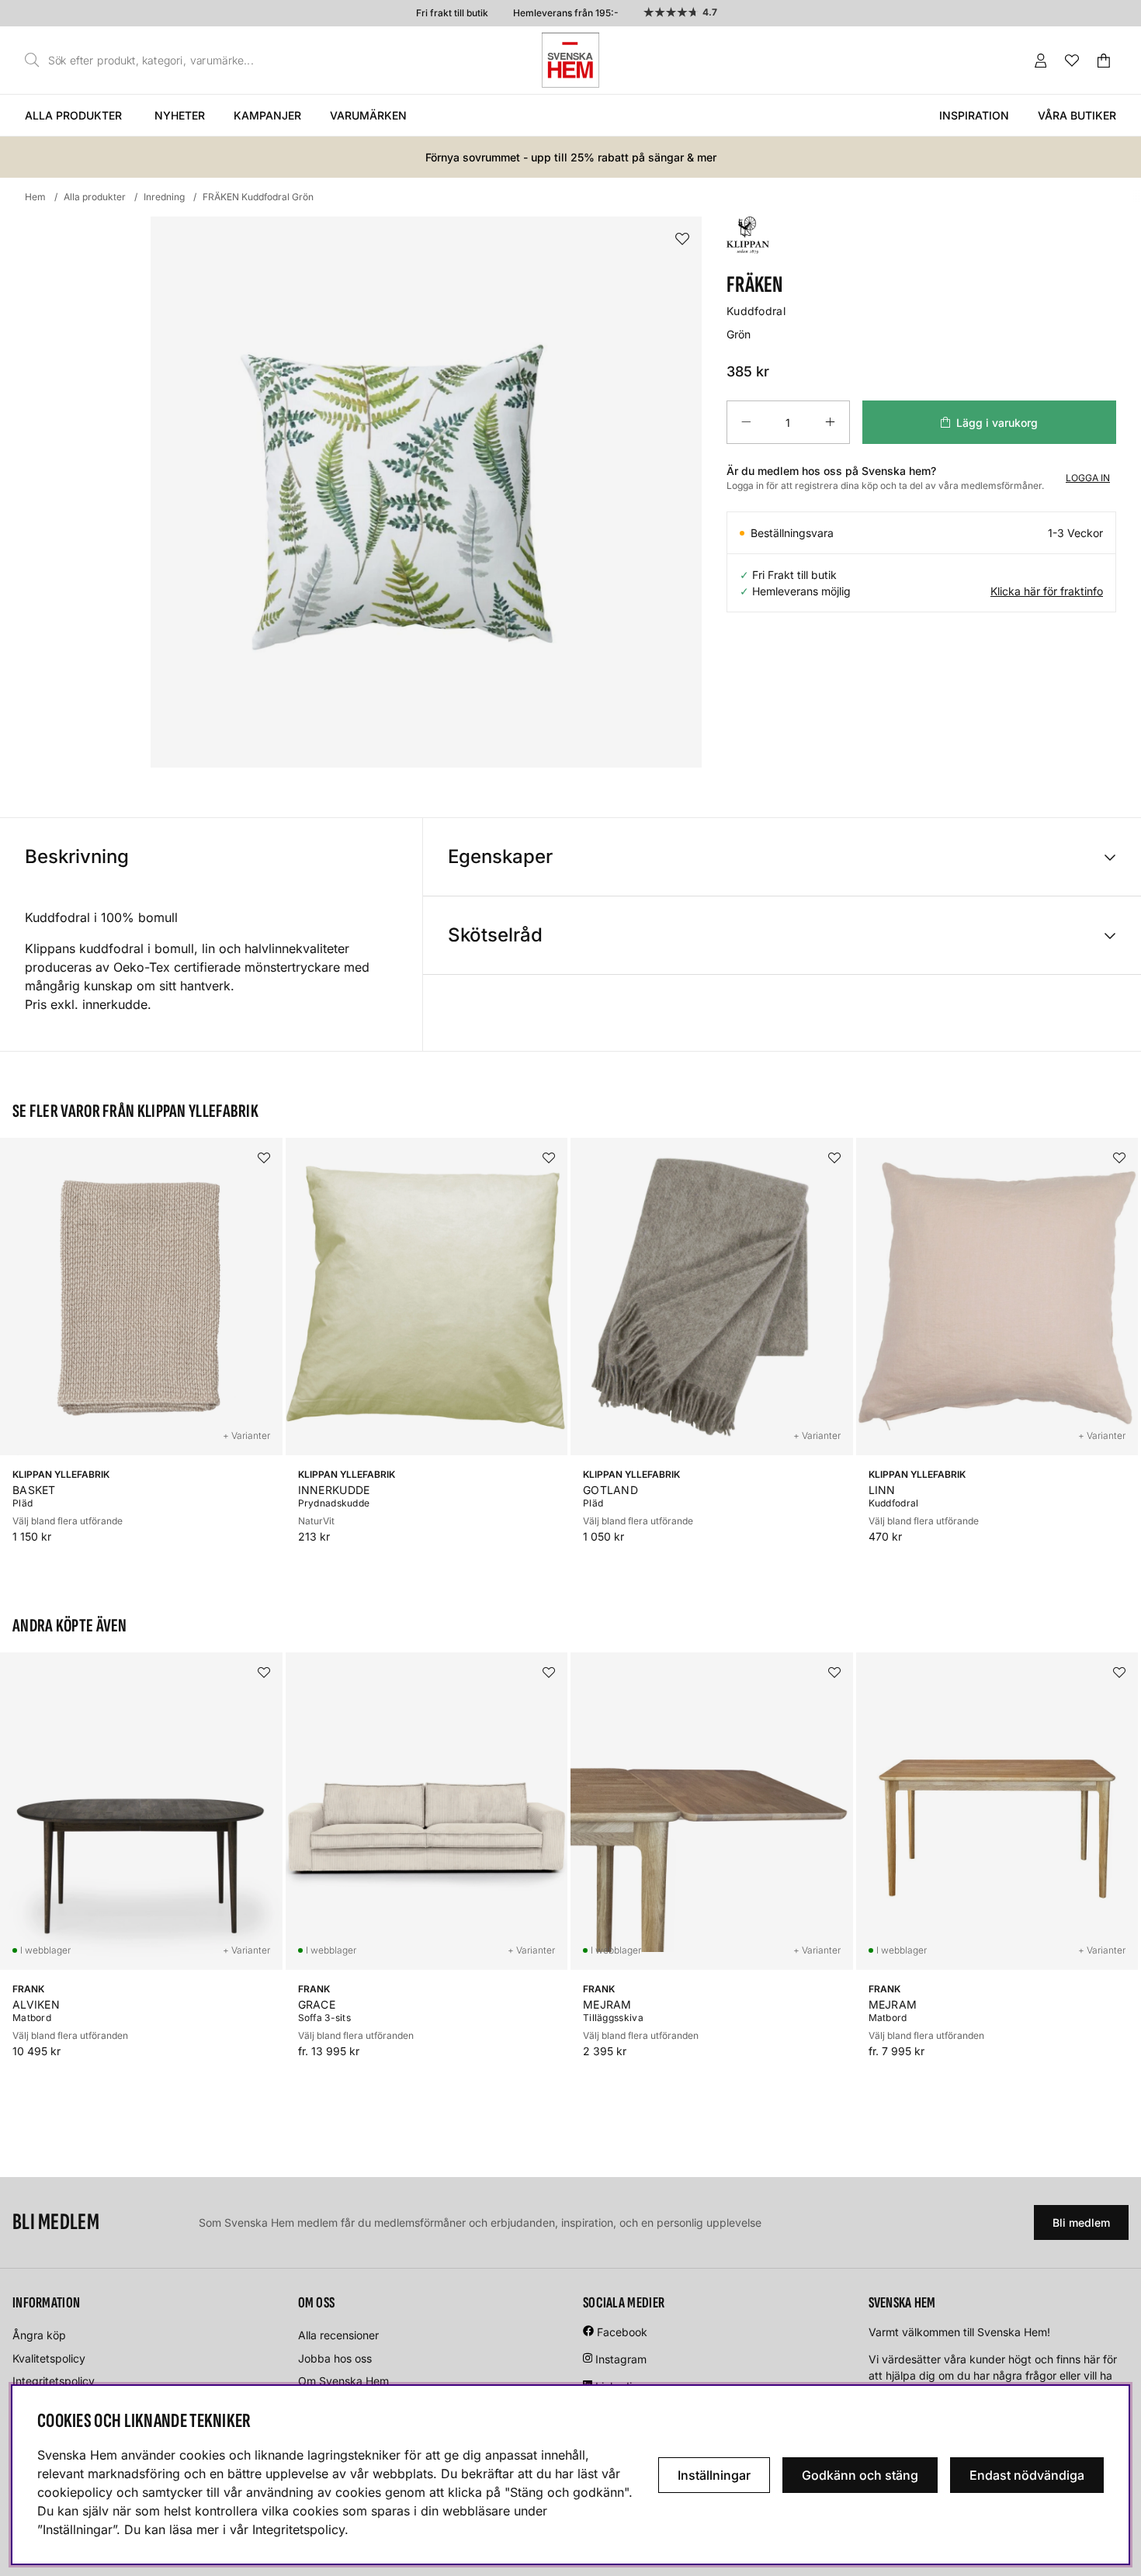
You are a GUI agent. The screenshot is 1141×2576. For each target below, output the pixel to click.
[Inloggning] (1041, 61)
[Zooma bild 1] (426, 492)
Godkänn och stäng (860, 2475)
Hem (35, 197)
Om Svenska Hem (343, 2381)
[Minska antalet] (746, 422)
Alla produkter (73, 115)
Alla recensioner (338, 2335)
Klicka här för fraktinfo (1047, 591)
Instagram (621, 2359)
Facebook (622, 2332)
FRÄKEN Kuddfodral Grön (258, 197)
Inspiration (974, 115)
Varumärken (368, 115)
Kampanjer (267, 115)
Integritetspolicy (54, 2381)
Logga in (1088, 478)
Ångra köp (39, 2335)
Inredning (164, 197)
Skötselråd (495, 935)
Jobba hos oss (335, 2358)
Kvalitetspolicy (49, 2358)
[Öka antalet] (830, 422)
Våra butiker (1077, 115)
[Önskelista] (1072, 61)
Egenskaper (500, 856)
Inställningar (714, 2475)
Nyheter (180, 115)
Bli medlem (1081, 2222)
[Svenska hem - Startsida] (570, 60)
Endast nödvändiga (1027, 2475)
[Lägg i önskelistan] (682, 239)
